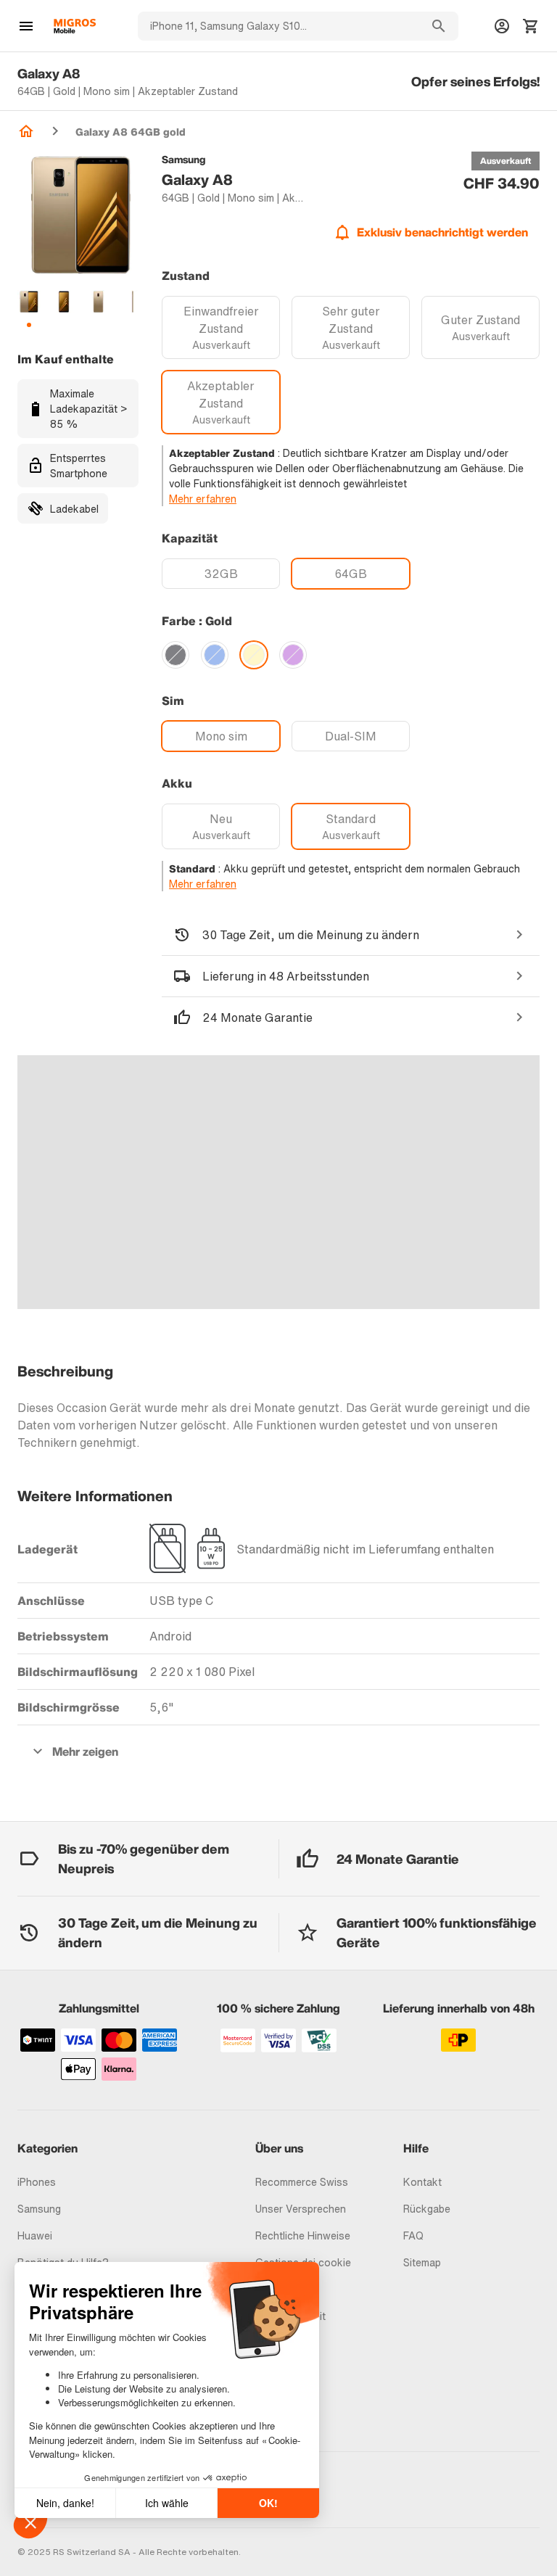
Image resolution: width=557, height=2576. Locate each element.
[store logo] (75, 26)
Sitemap (422, 2262)
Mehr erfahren (203, 499)
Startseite (26, 131)
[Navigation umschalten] (26, 26)
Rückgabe (427, 2209)
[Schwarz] (176, 655)
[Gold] (254, 655)
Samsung (39, 2209)
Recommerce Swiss (302, 2182)
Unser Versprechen (301, 2209)
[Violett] (293, 655)
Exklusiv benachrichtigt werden (442, 232)
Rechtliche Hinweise (303, 2236)
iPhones (37, 2182)
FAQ (413, 2236)
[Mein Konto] (502, 26)
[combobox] (278, 26)
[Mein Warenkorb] (531, 26)
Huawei (35, 2236)
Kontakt (422, 2182)
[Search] (439, 26)
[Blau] (215, 655)
